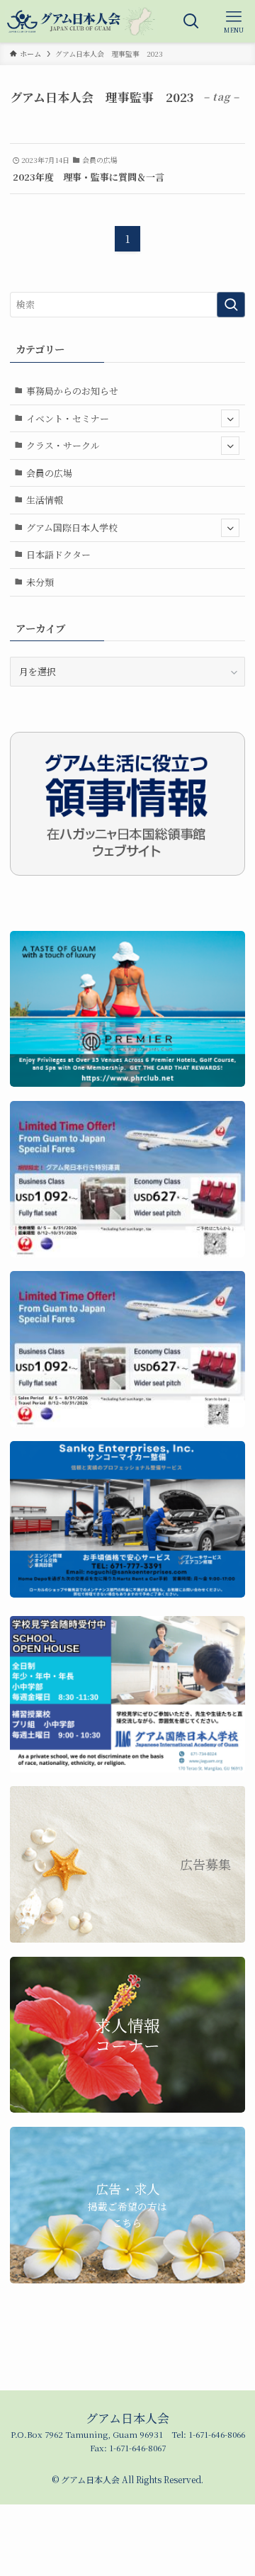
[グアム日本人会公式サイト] (81, 21)
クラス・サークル (63, 445)
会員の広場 (49, 473)
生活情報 (45, 500)
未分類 (40, 582)
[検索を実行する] (231, 305)
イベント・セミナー (68, 418)
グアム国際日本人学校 (72, 527)
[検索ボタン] (191, 21)
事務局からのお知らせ (72, 391)
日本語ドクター (58, 554)
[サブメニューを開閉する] (230, 419)
